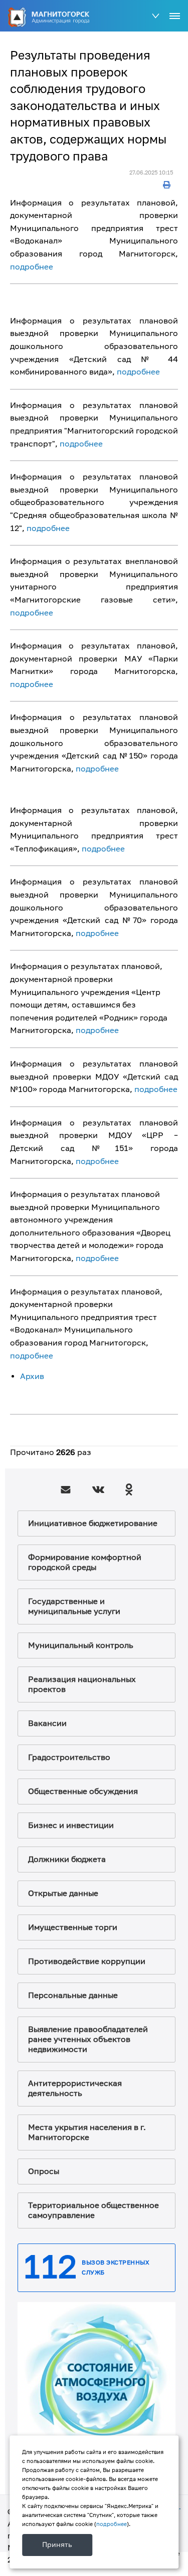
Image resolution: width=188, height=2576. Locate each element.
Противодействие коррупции (87, 1961)
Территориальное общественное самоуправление (93, 2210)
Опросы (44, 2171)
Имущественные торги (73, 1927)
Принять (57, 2545)
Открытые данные (63, 1893)
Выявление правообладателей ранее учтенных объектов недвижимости (88, 2039)
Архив (32, 1376)
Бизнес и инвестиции (71, 1825)
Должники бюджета (67, 1859)
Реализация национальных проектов (82, 1684)
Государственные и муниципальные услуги (74, 1606)
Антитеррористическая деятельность (75, 2088)
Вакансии (47, 1723)
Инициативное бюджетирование (93, 1523)
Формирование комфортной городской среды (85, 1562)
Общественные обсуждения (83, 1791)
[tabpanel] (97, 2381)
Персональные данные (73, 1995)
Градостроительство (69, 1757)
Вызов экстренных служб (115, 2268)
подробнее (32, 267)
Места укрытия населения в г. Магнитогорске (87, 2132)
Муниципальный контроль (81, 1645)
